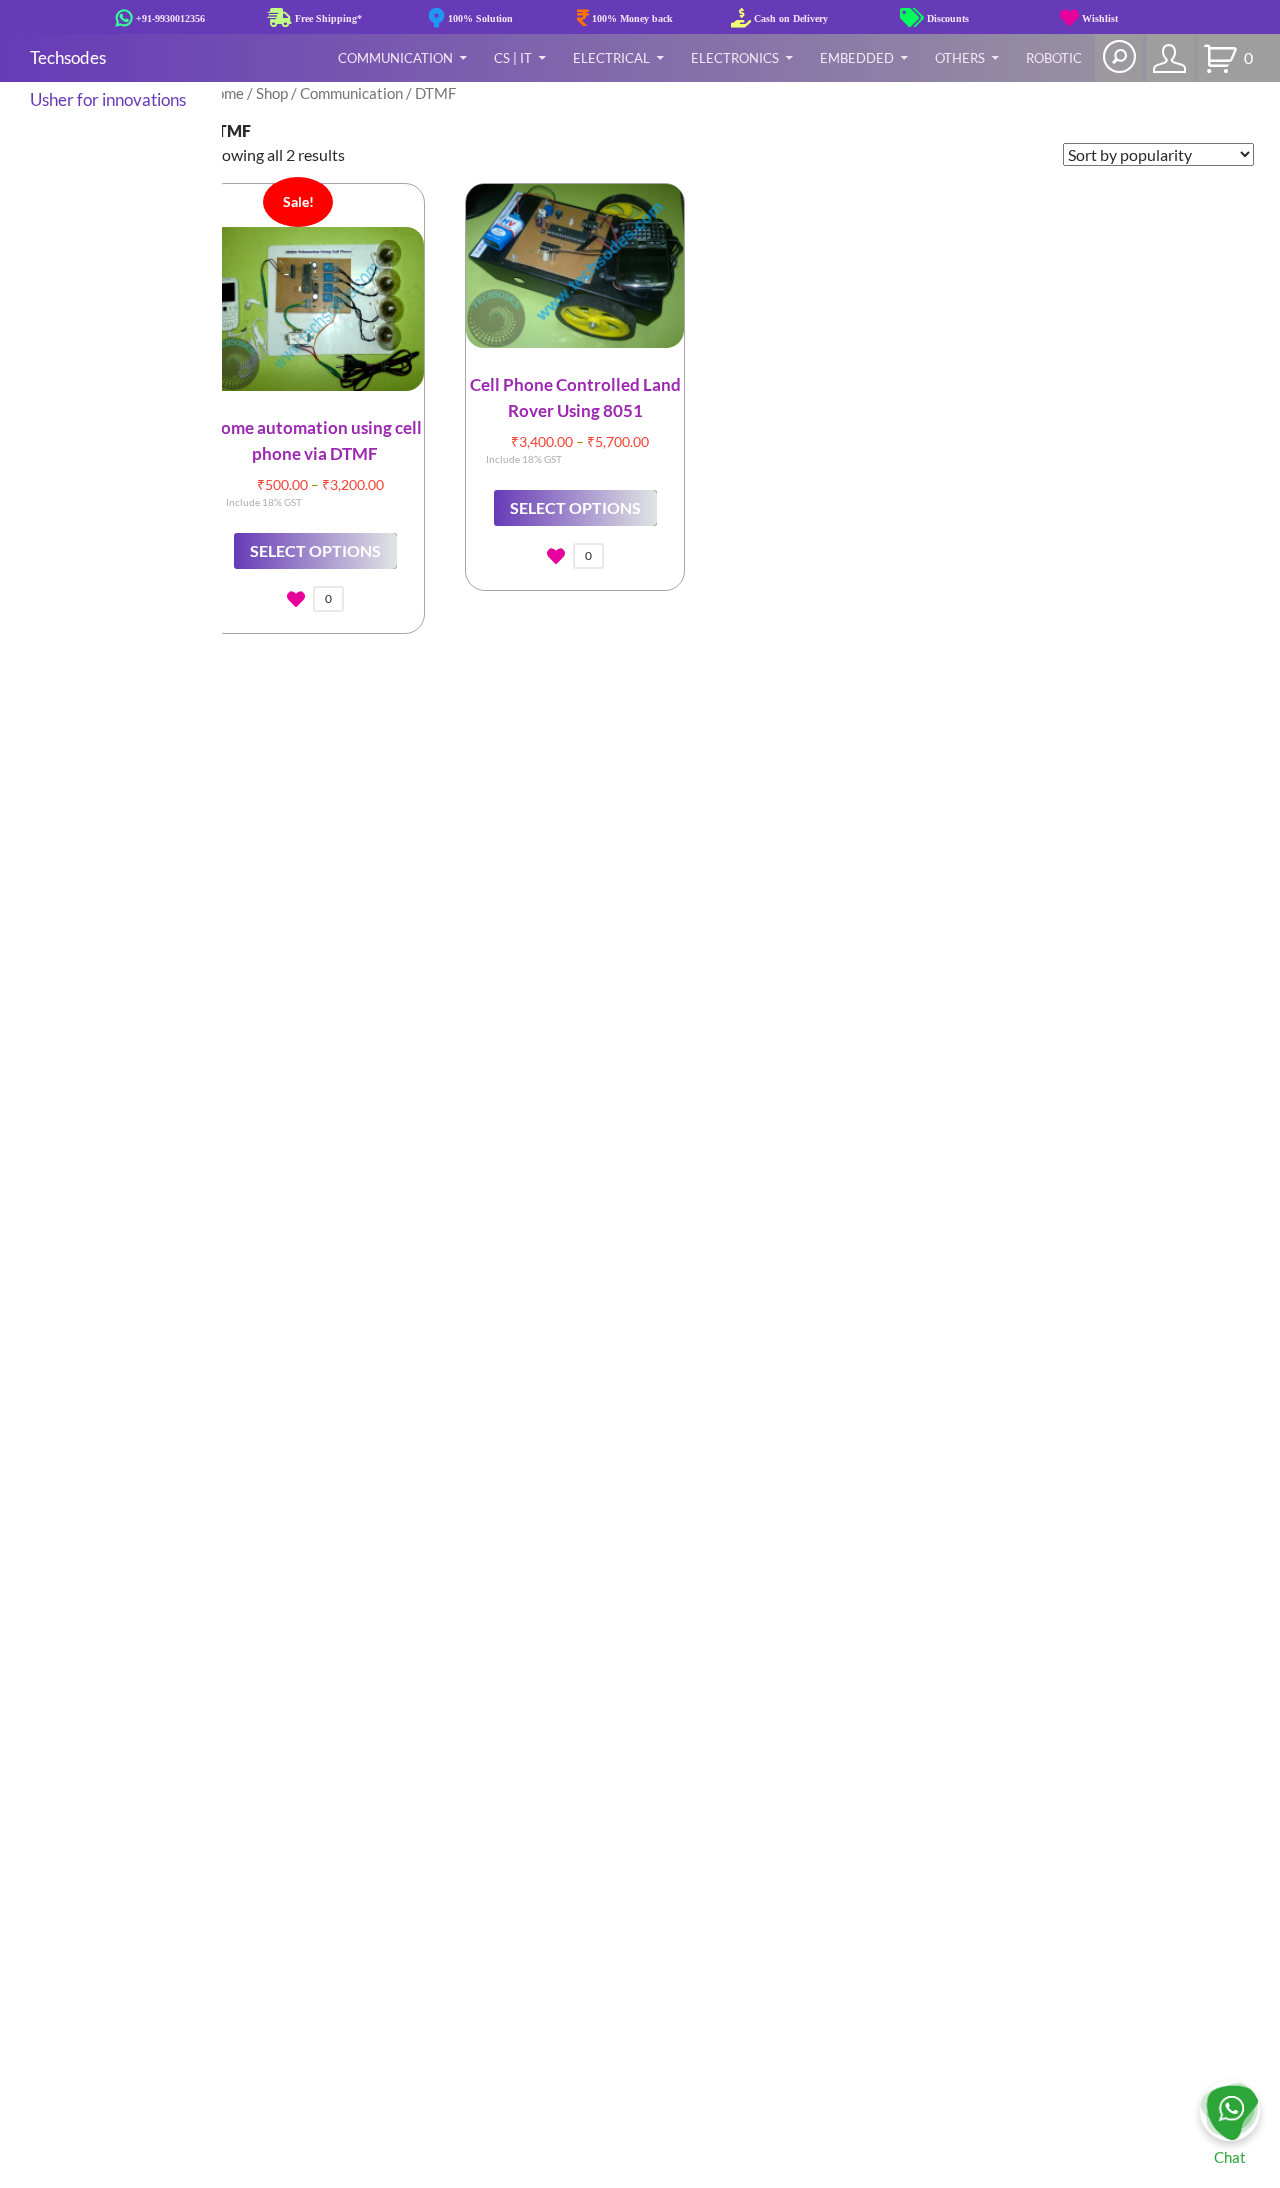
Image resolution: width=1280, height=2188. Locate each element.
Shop (272, 93)
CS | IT (513, 58)
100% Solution (479, 18)
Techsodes (68, 57)
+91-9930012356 (169, 18)
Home (224, 93)
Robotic (1054, 58)
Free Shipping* (327, 18)
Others (960, 58)
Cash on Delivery (789, 18)
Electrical (611, 58)
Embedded (857, 58)
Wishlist (1098, 18)
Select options (315, 550)
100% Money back (631, 18)
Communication (395, 58)
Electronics (735, 58)
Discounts (946, 18)
